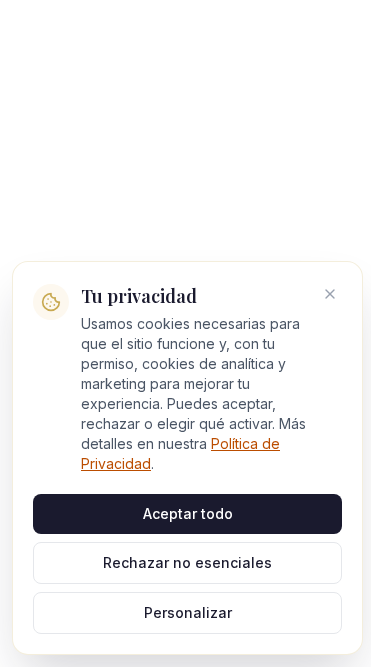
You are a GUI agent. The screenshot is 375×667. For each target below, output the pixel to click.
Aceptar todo (188, 513)
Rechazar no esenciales (187, 562)
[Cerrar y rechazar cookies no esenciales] (330, 294)
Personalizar (188, 612)
